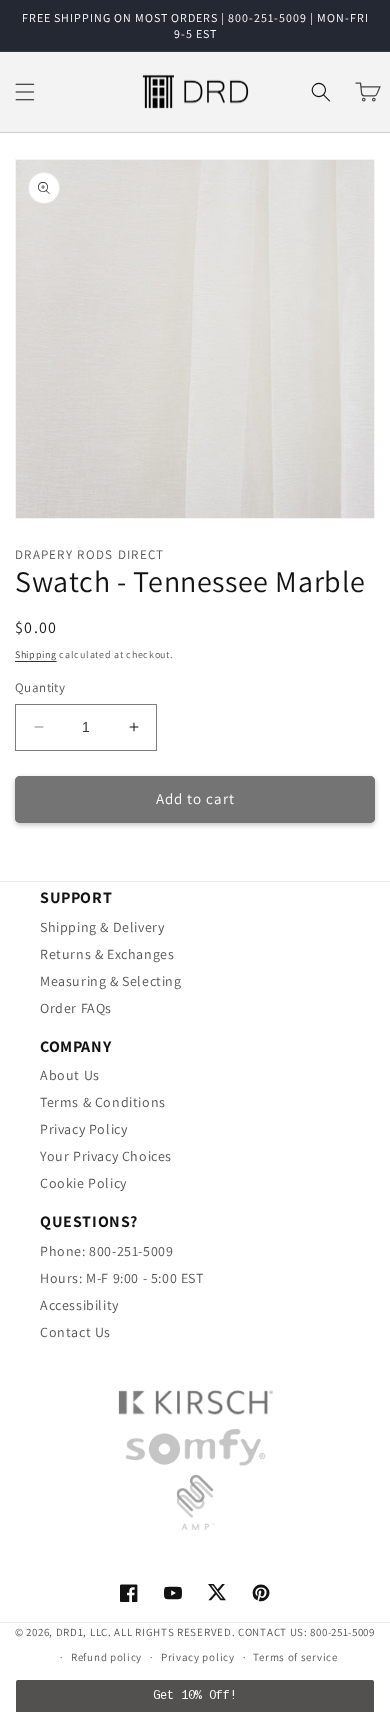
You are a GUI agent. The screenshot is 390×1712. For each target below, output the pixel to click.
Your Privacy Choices (106, 1156)
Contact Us (75, 1332)
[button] (25, 92)
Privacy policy (198, 1657)
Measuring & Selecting (111, 981)
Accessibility (79, 1305)
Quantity (40, 687)
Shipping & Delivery (102, 927)
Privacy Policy (83, 1129)
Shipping (36, 654)
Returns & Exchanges (107, 954)
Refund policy (106, 1657)
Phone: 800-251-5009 (106, 1251)
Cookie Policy (83, 1183)
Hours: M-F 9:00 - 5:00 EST (122, 1278)
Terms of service (295, 1657)
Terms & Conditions (103, 1102)
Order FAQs (76, 1008)
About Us (70, 1075)
